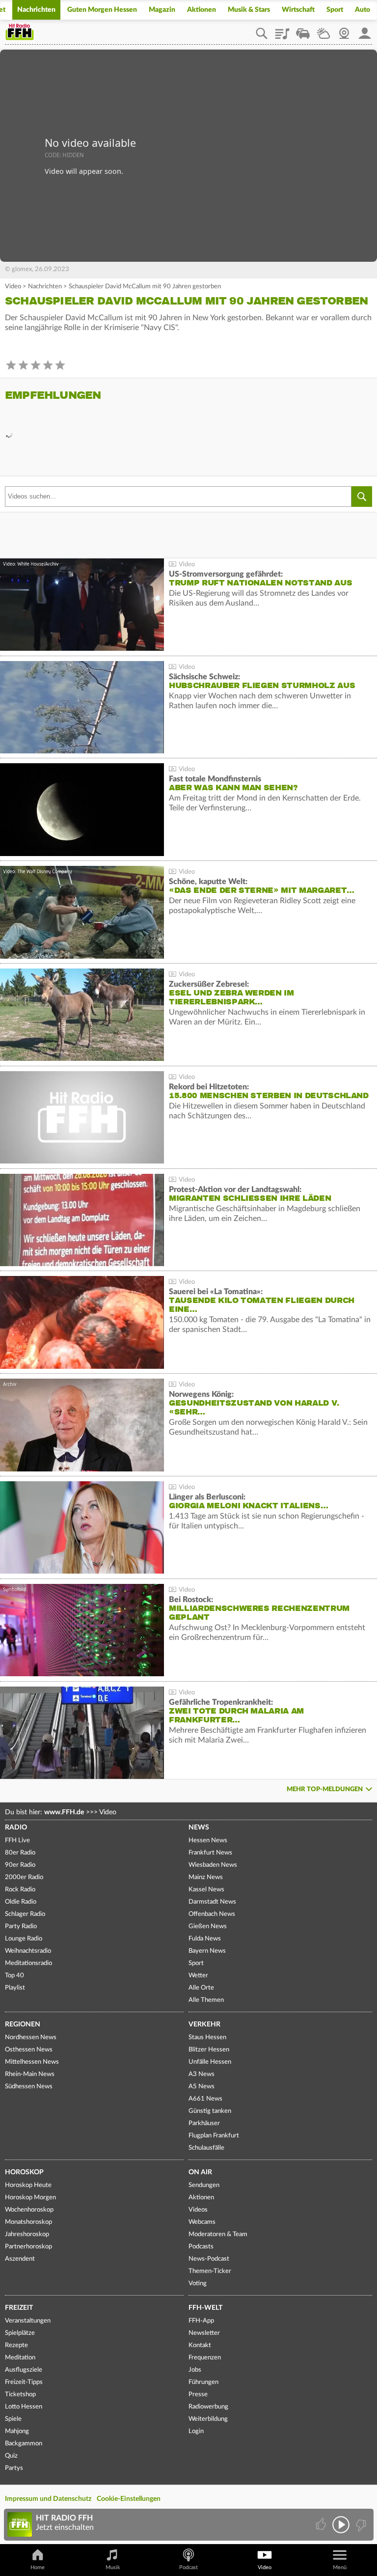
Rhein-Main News (30, 2074)
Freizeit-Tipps (24, 2382)
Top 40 (14, 1976)
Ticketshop (20, 2395)
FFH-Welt (205, 2308)
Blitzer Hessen (209, 2050)
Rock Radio (20, 1890)
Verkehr (204, 2024)
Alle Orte (201, 1988)
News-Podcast (209, 2259)
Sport (335, 10)
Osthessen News (29, 2050)
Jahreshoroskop (27, 2234)
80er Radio (20, 1853)
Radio (16, 1828)
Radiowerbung (208, 2407)
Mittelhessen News (32, 2062)
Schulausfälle (206, 2148)
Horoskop (24, 2172)
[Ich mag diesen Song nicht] (360, 2525)
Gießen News (208, 1926)
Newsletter (204, 2333)
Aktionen (202, 10)
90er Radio (20, 1865)
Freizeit (19, 2308)
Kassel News (206, 1890)
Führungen (203, 2382)
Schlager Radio (25, 1914)
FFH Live (17, 1841)
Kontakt (200, 2345)
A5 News (202, 2087)
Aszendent (20, 2259)
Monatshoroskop (28, 2222)
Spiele (13, 2419)
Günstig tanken (210, 2111)
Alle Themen (206, 2000)
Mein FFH (365, 30)
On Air (200, 2172)
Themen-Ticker (210, 2271)
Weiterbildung (208, 2419)
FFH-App (201, 2321)
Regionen (23, 2024)
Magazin (162, 10)
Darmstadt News (212, 1902)
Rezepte (16, 2345)
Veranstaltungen (28, 2321)
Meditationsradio (28, 1963)
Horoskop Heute (28, 2185)
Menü (340, 2567)
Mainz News (206, 1877)
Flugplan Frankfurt (214, 2136)
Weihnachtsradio (28, 1951)
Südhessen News (29, 2087)
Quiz (11, 2456)
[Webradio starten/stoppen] (341, 2525)
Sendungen (204, 2185)
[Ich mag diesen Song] (322, 2525)
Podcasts (201, 2247)
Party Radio (21, 1926)
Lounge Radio (24, 1939)
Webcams (202, 2222)
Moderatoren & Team (218, 2234)
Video (13, 287)
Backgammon (24, 2444)
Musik (113, 2567)
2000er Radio (24, 1877)
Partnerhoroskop (28, 2247)
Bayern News (207, 1951)
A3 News (202, 2074)
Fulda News (205, 1939)
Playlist (282, 30)
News (199, 1828)
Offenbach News (212, 1914)
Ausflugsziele (24, 2370)
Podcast (188, 2567)
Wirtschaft (298, 10)
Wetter (323, 30)
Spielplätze (20, 2333)
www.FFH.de (64, 1812)
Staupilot (303, 30)
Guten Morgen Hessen (102, 10)
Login (196, 2431)
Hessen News (208, 1841)
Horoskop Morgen (30, 2198)
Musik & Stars (249, 10)
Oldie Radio (21, 1902)
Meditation (20, 2358)
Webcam (344, 30)
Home (38, 2567)
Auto (363, 10)
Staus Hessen (207, 2037)
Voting (198, 2284)
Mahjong (17, 2431)
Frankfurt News (210, 1853)
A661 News (205, 2099)
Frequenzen (205, 2358)
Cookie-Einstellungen (129, 2499)
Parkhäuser (204, 2123)
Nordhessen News (31, 2037)
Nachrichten (36, 10)
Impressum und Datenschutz (48, 2499)
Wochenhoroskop (29, 2210)
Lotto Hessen (24, 2407)
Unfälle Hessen (210, 2062)
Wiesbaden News (213, 1865)
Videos (198, 2210)
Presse (198, 2395)
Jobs (195, 2370)
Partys (14, 2468)
